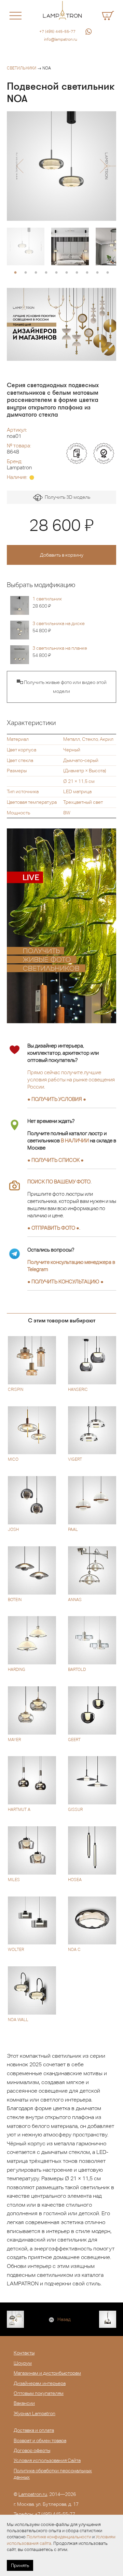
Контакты (24, 2353)
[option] (61, 166)
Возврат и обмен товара (40, 2440)
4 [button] (46, 273)
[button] (20, 166)
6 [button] (67, 273)
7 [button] (77, 273)
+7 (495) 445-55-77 (57, 31)
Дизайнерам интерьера (40, 2383)
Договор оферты (32, 2450)
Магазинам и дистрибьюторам (47, 2373)
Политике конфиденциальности (59, 2537)
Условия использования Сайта (47, 2460)
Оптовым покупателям (39, 2393)
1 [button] (15, 273)
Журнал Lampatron (35, 2413)
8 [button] (87, 273)
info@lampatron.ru (61, 39)
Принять (20, 2565)
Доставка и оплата (34, 2430)
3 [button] (36, 273)
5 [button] (56, 273)
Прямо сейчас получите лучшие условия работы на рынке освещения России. (71, 1080)
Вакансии (24, 2403)
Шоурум (23, 2363)
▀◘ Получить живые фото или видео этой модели (62, 687)
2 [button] (26, 273)
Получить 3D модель (66, 497)
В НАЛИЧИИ (75, 1140)
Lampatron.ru (33, 2494)
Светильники (22, 68)
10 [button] (108, 273)
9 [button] (97, 273)
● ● (65, 1281)
